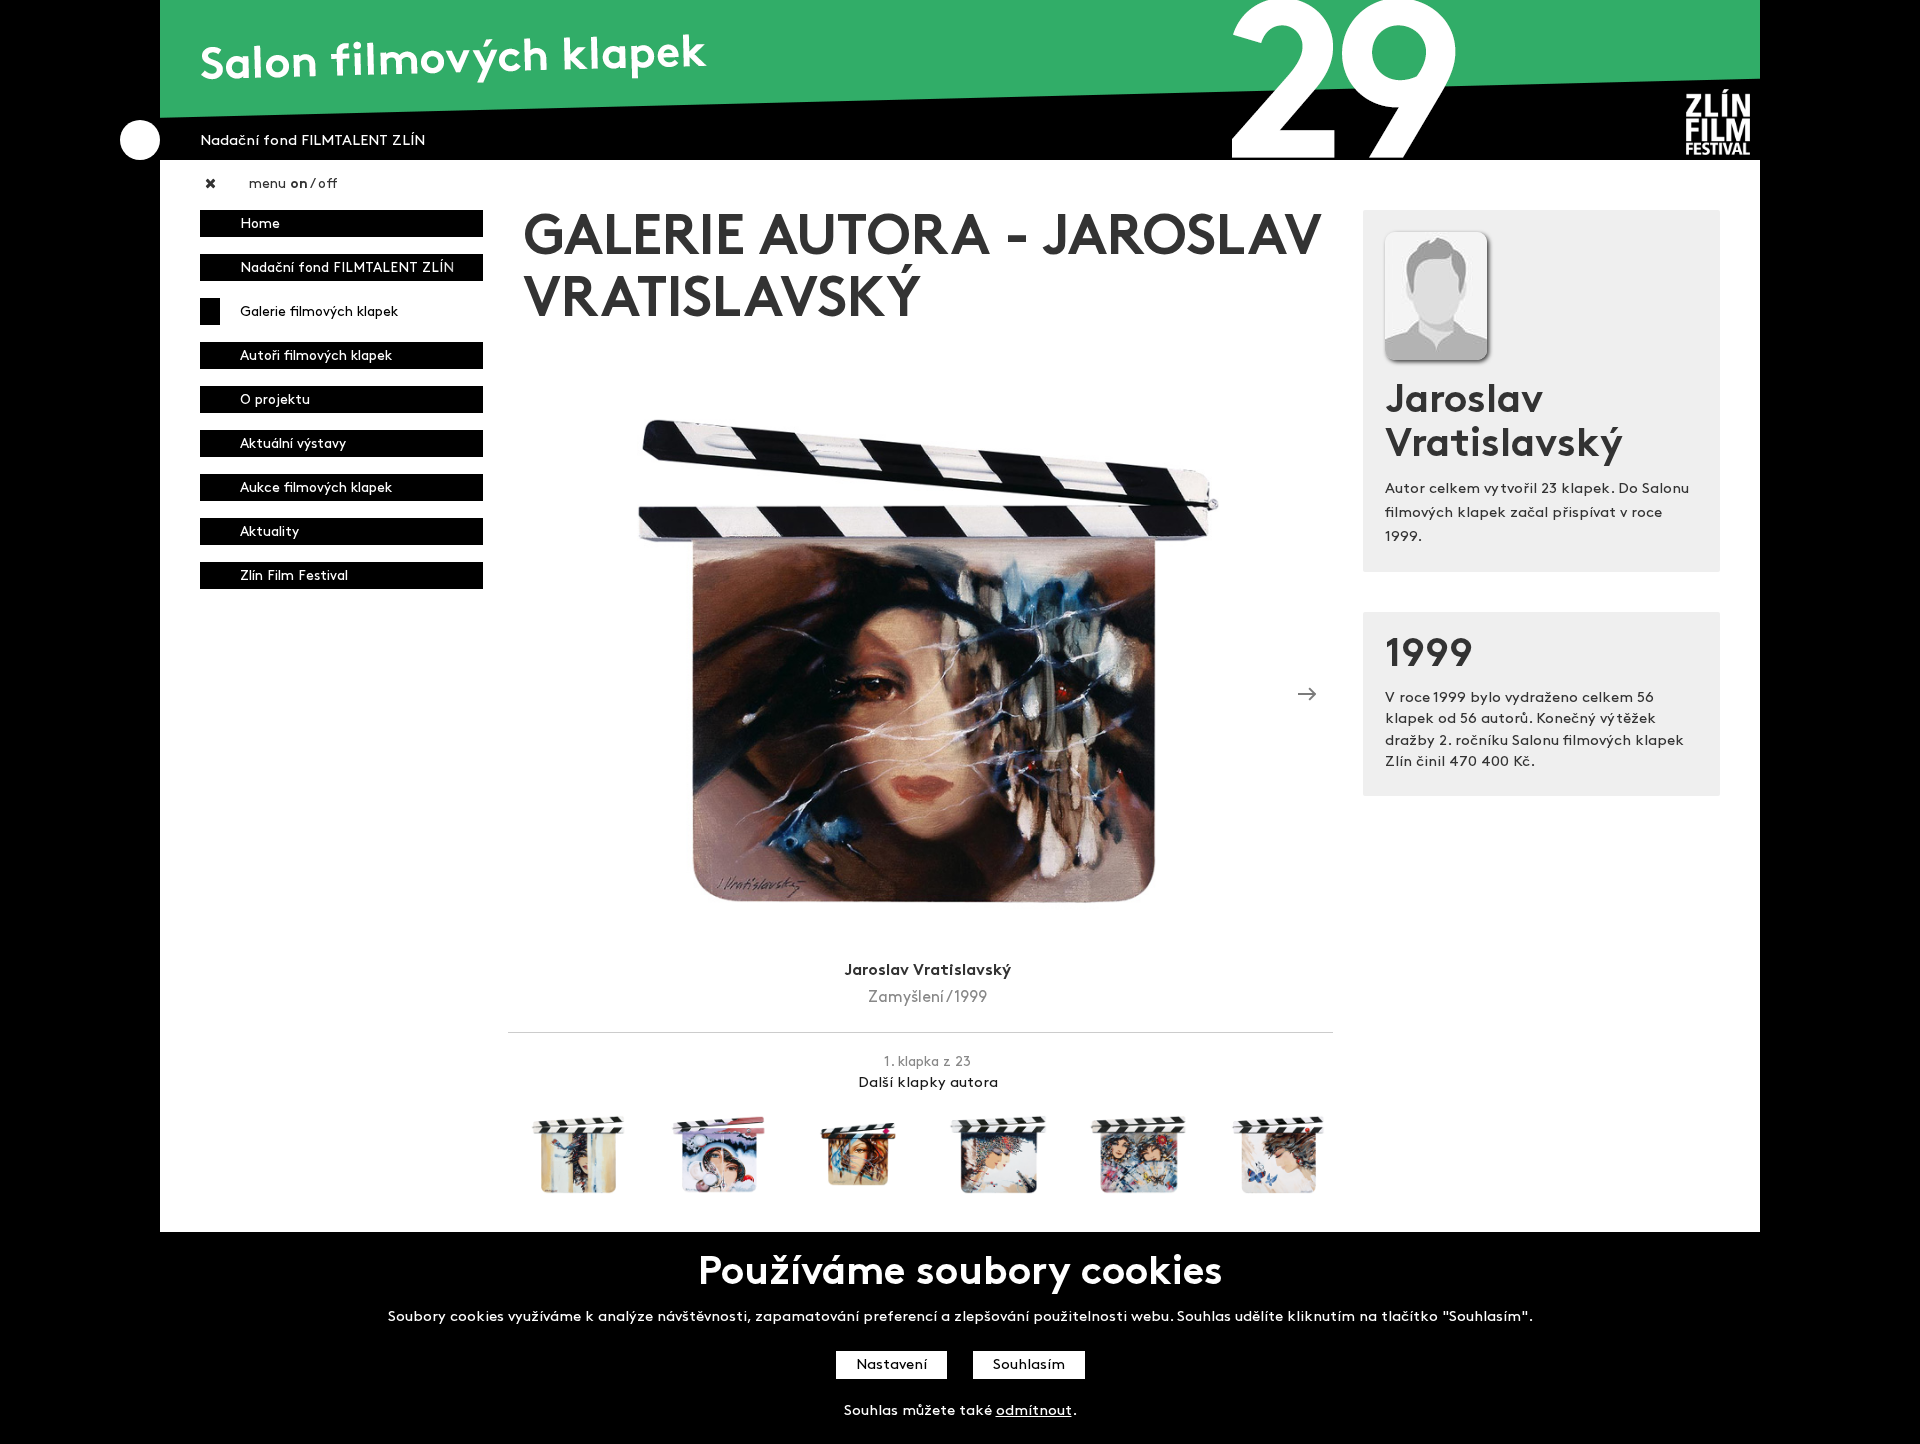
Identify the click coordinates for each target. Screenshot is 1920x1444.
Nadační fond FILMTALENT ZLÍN (347, 268)
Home (260, 224)
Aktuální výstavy (293, 444)
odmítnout (1034, 1411)
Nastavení (891, 1365)
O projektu (275, 400)
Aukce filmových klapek (316, 488)
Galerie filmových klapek (319, 312)
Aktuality (269, 532)
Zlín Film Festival (294, 576)
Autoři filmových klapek (316, 356)
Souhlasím (1029, 1365)
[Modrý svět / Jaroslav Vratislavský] (1307, 694)
